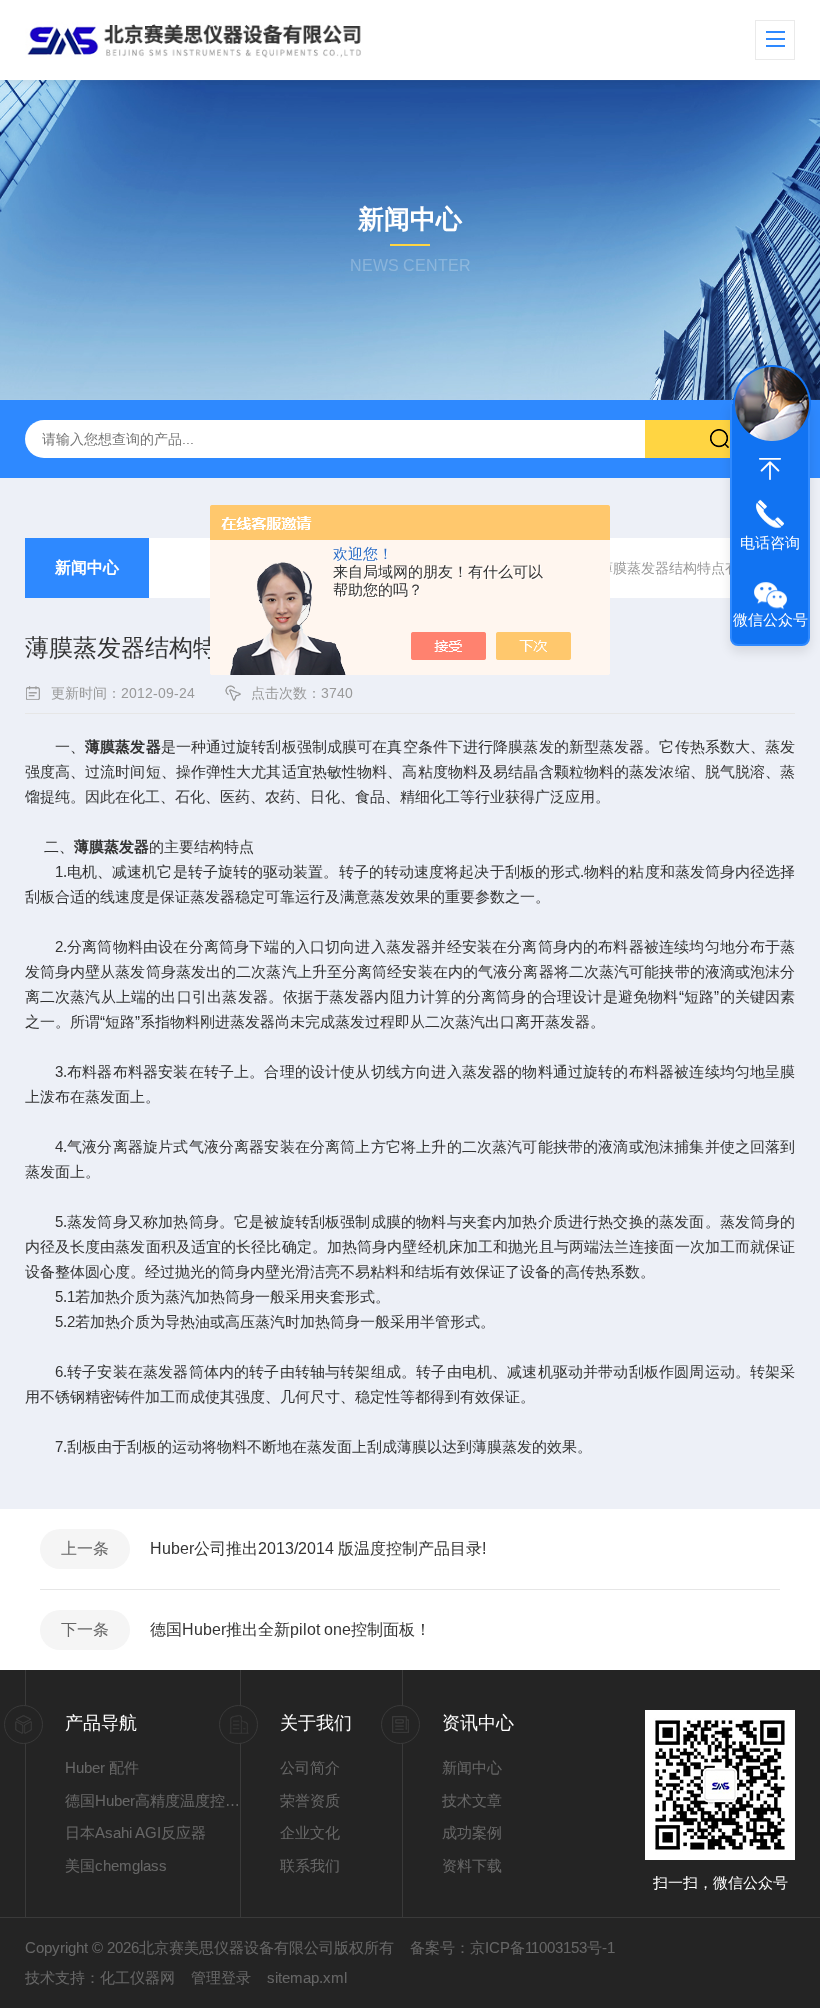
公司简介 (310, 1767)
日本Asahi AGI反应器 (135, 1832)
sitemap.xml (307, 1977)
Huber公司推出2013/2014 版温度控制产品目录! (318, 1548)
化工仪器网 (137, 1977)
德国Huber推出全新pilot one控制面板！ (290, 1629)
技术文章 (472, 1800)
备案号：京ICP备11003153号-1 (512, 1947)
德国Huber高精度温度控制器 (153, 1800)
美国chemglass (116, 1865)
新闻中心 (87, 567)
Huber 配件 (102, 1767)
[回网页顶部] (770, 469)
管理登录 (221, 1977)
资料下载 (472, 1865)
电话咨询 (770, 542)
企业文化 (310, 1832)
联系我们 (310, 1865)
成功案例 (472, 1832)
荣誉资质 (310, 1800)
